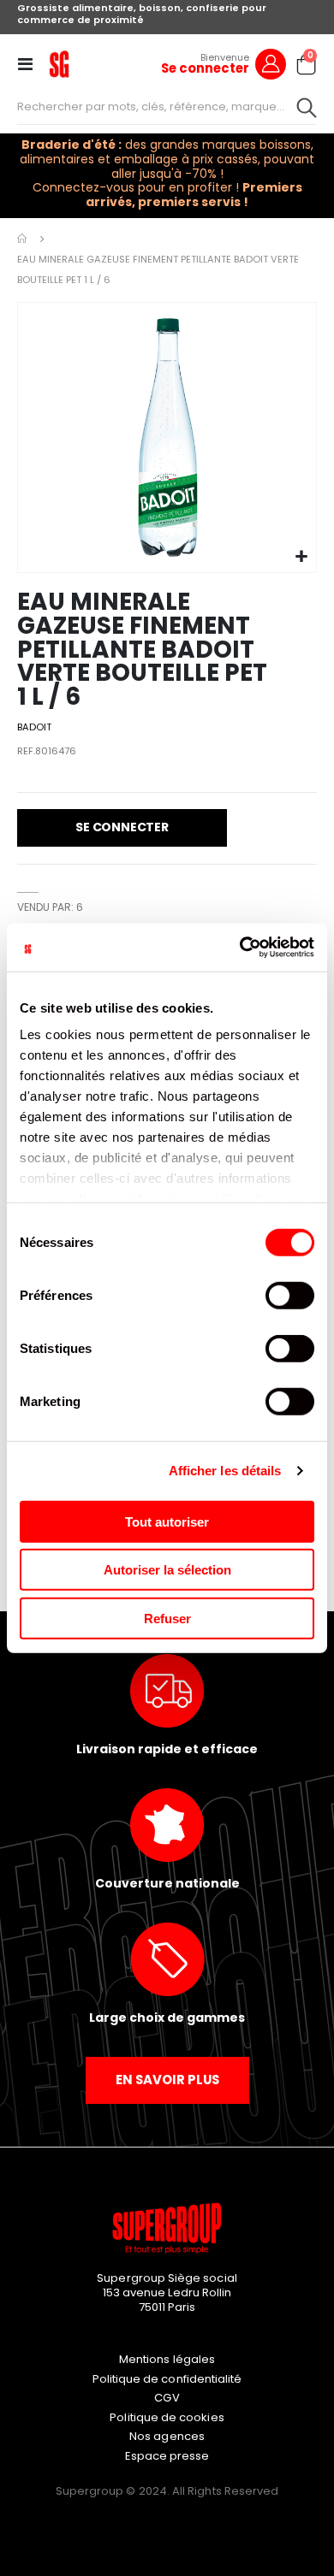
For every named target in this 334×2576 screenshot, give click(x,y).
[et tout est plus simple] (59, 64)
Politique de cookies (167, 2417)
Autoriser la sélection (167, 1570)
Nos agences (167, 2436)
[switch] (290, 1297)
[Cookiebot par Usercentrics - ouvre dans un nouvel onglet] (240, 948)
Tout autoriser (167, 1521)
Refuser (167, 1618)
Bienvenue (225, 57)
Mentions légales (167, 2359)
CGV (167, 2398)
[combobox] (167, 107)
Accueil (23, 239)
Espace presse (167, 2456)
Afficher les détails (225, 1471)
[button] (301, 557)
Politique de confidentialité (167, 2379)
